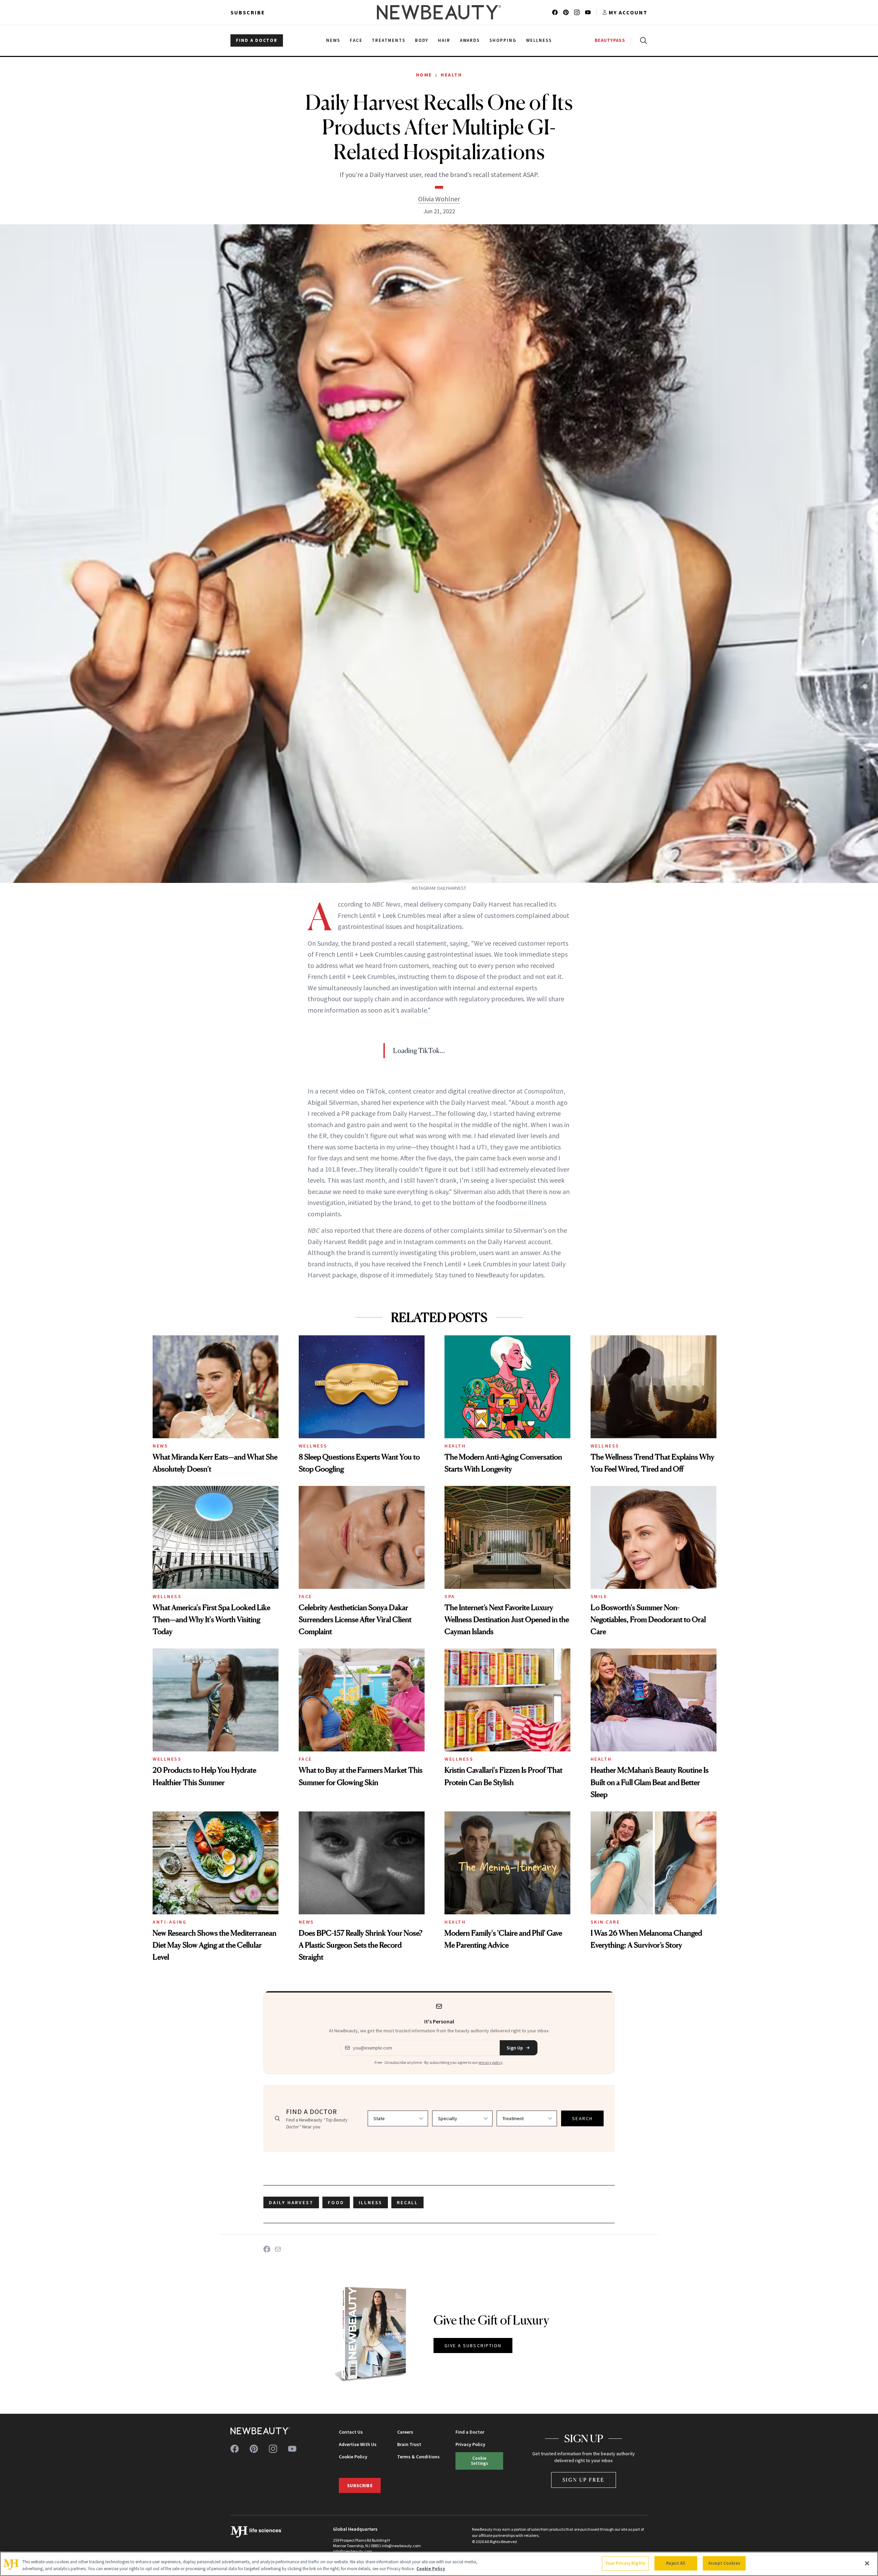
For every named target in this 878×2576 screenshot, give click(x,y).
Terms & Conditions (418, 2457)
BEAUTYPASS (610, 40)
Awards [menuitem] (470, 40)
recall (407, 2202)
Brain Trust (409, 2444)
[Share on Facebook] (267, 2249)
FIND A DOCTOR (257, 40)
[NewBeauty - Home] (439, 12)
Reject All (676, 2563)
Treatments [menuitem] (389, 40)
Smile (599, 1596)
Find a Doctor (470, 2432)
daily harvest (291, 2202)
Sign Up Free (584, 2480)
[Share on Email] (278, 2249)
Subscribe (248, 12)
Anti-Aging (170, 1922)
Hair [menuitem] (444, 40)
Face (305, 1596)
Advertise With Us (358, 2444)
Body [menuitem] (422, 40)
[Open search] (642, 40)
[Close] (867, 2563)
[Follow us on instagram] (577, 12)
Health (451, 75)
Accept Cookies (724, 2563)
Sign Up (515, 2048)
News (160, 1446)
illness (371, 2202)
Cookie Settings (479, 2461)
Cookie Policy (353, 2457)
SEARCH (582, 2118)
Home (424, 75)
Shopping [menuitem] (503, 40)
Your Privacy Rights (625, 2563)
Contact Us (351, 2432)
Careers (405, 2432)
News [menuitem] (333, 40)
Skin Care (605, 1922)
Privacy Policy (470, 2444)
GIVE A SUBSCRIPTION (473, 2345)
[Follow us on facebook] (555, 12)
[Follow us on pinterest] (566, 12)
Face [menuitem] (356, 40)
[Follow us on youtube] (588, 12)
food (336, 2202)
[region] (439, 2564)
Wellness (313, 1446)
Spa (450, 1596)
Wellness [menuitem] (539, 40)
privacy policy (490, 2062)
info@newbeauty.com (353, 2551)
